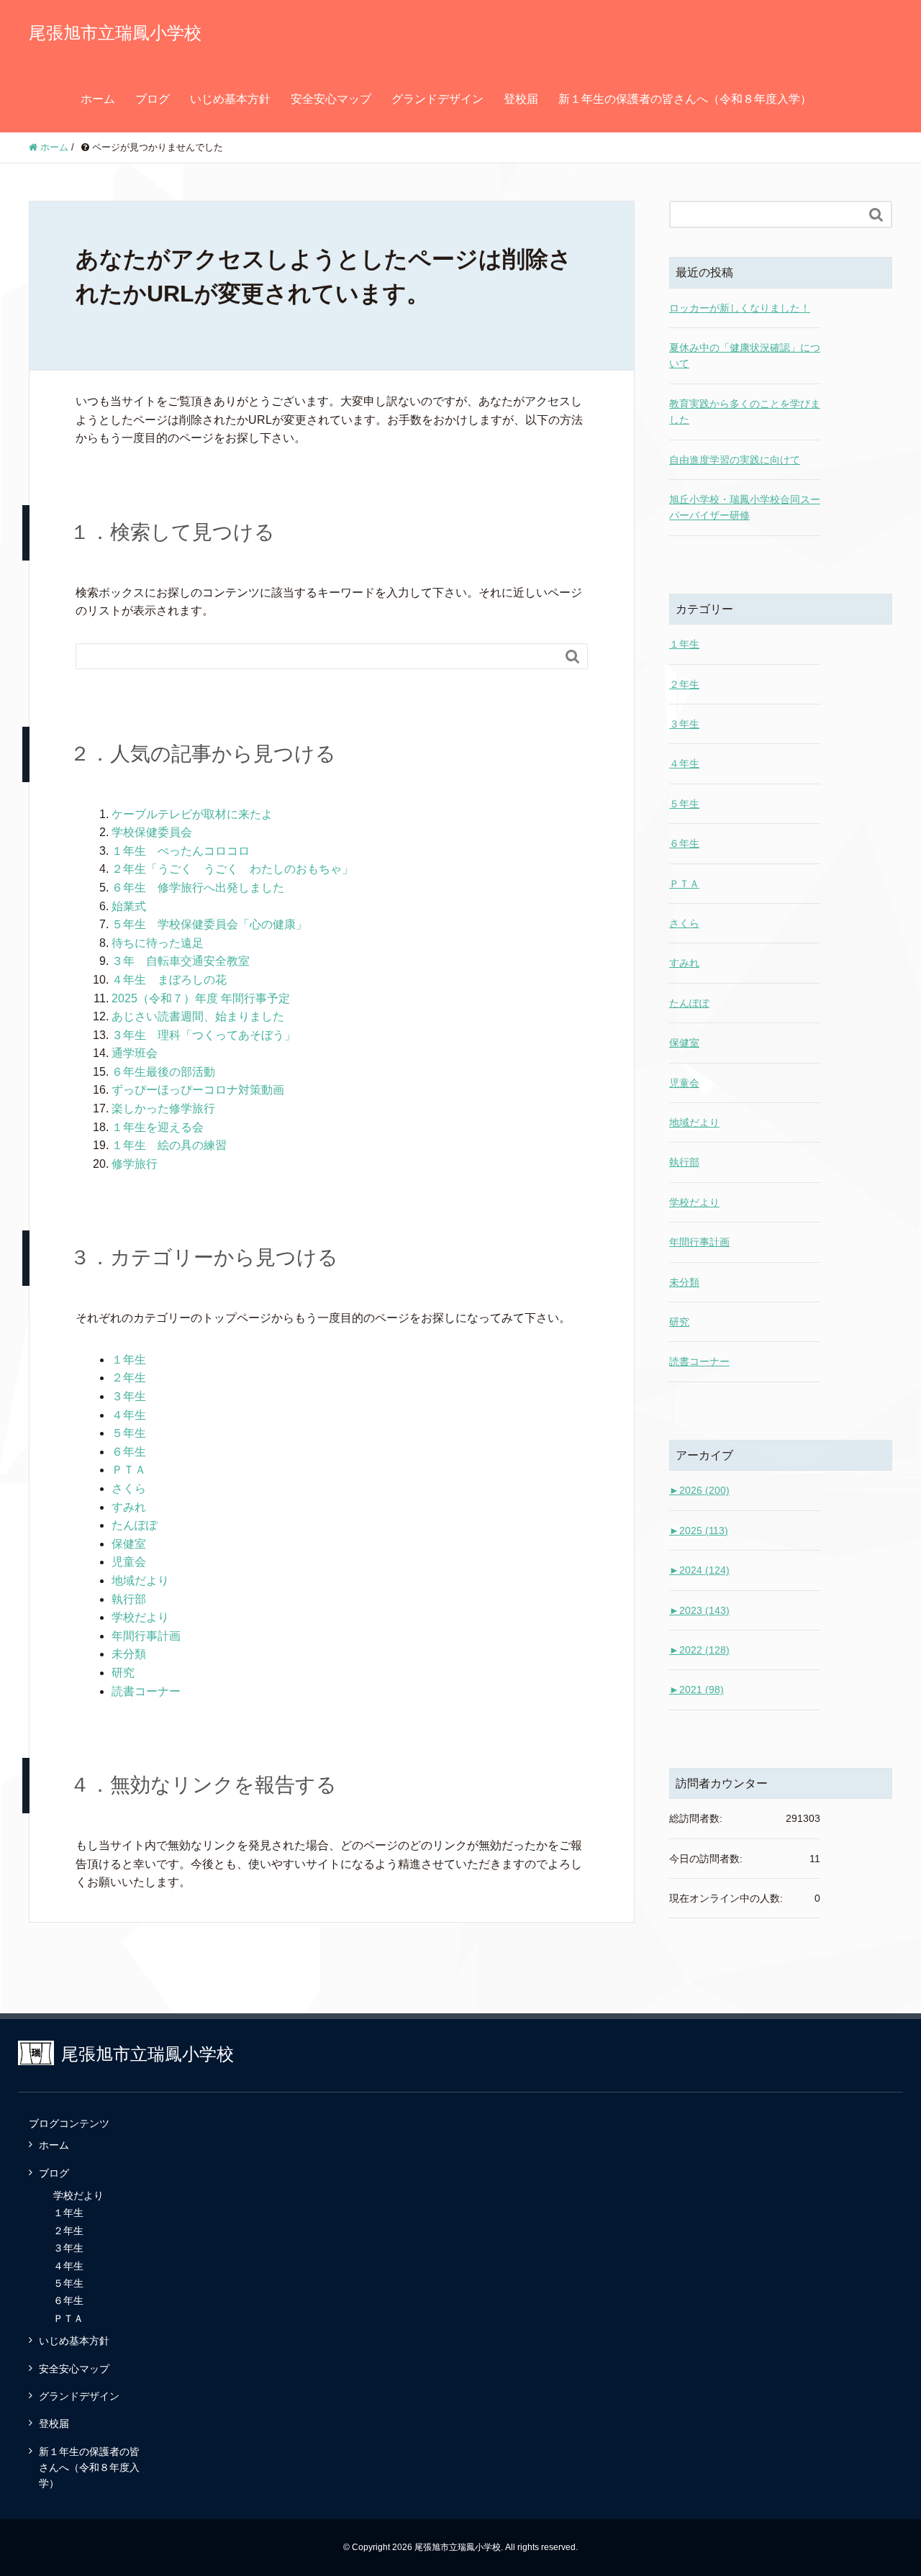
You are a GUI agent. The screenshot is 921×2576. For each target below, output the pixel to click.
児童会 (129, 1562)
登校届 (521, 99)
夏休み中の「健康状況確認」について (745, 355)
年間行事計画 (146, 1636)
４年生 (129, 1415)
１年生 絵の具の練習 (169, 1145)
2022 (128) (699, 1650)
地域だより (140, 1580)
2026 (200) (699, 1490)
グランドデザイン (437, 99)
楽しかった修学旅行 (163, 1108)
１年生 (129, 1360)
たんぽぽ (135, 1525)
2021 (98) (697, 1690)
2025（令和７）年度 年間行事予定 (201, 998)
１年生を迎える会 (158, 1127)
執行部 (129, 1599)
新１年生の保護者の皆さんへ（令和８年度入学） (685, 99)
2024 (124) (699, 1570)
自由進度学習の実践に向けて (735, 460)
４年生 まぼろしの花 (169, 980)
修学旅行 (135, 1164)
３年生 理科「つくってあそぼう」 (204, 1035)
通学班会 (135, 1053)
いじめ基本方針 (230, 99)
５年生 (129, 1433)
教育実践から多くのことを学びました (745, 412)
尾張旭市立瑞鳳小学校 (115, 33)
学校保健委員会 (152, 832)
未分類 (129, 1654)
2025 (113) (699, 1530)
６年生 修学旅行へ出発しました (198, 888)
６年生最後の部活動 (163, 1072)
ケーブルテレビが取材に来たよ (192, 814)
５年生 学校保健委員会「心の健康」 (209, 924)
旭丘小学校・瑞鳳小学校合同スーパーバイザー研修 (745, 507)
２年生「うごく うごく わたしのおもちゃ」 (232, 869)
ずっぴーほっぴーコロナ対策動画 (198, 1090)
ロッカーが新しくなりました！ (740, 308)
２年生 (129, 1378)
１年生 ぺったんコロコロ (181, 851)
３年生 (129, 1396)
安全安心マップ (331, 99)
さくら (129, 1488)
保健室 (129, 1544)
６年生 (129, 1452)
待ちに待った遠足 (158, 943)
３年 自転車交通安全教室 (181, 961)
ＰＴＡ (129, 1470)
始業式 (129, 906)
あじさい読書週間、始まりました (198, 1016)
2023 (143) (699, 1610)
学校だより (140, 1617)
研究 (123, 1673)
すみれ (129, 1507)
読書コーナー (146, 1691)
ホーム (98, 99)
